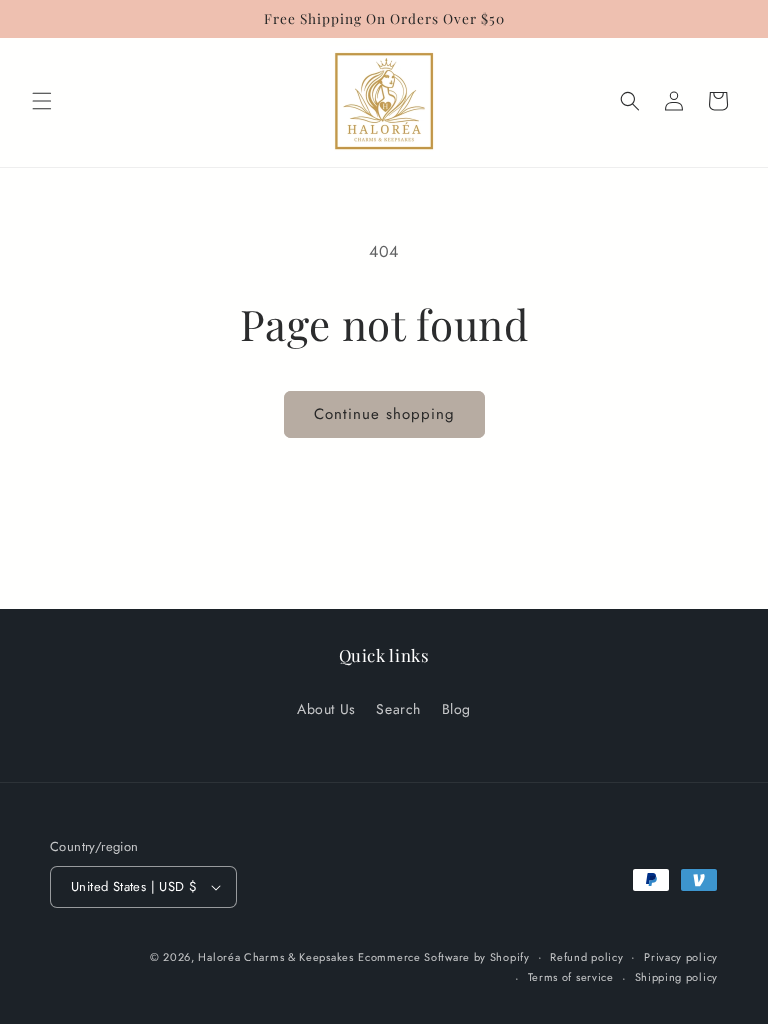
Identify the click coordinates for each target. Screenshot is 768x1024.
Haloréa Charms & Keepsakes (275, 957)
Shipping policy (677, 977)
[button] (42, 101)
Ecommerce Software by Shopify (443, 957)
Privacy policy (681, 957)
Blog (456, 709)
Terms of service (571, 977)
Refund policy (586, 957)
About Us (326, 709)
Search (398, 709)
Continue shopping (384, 414)
